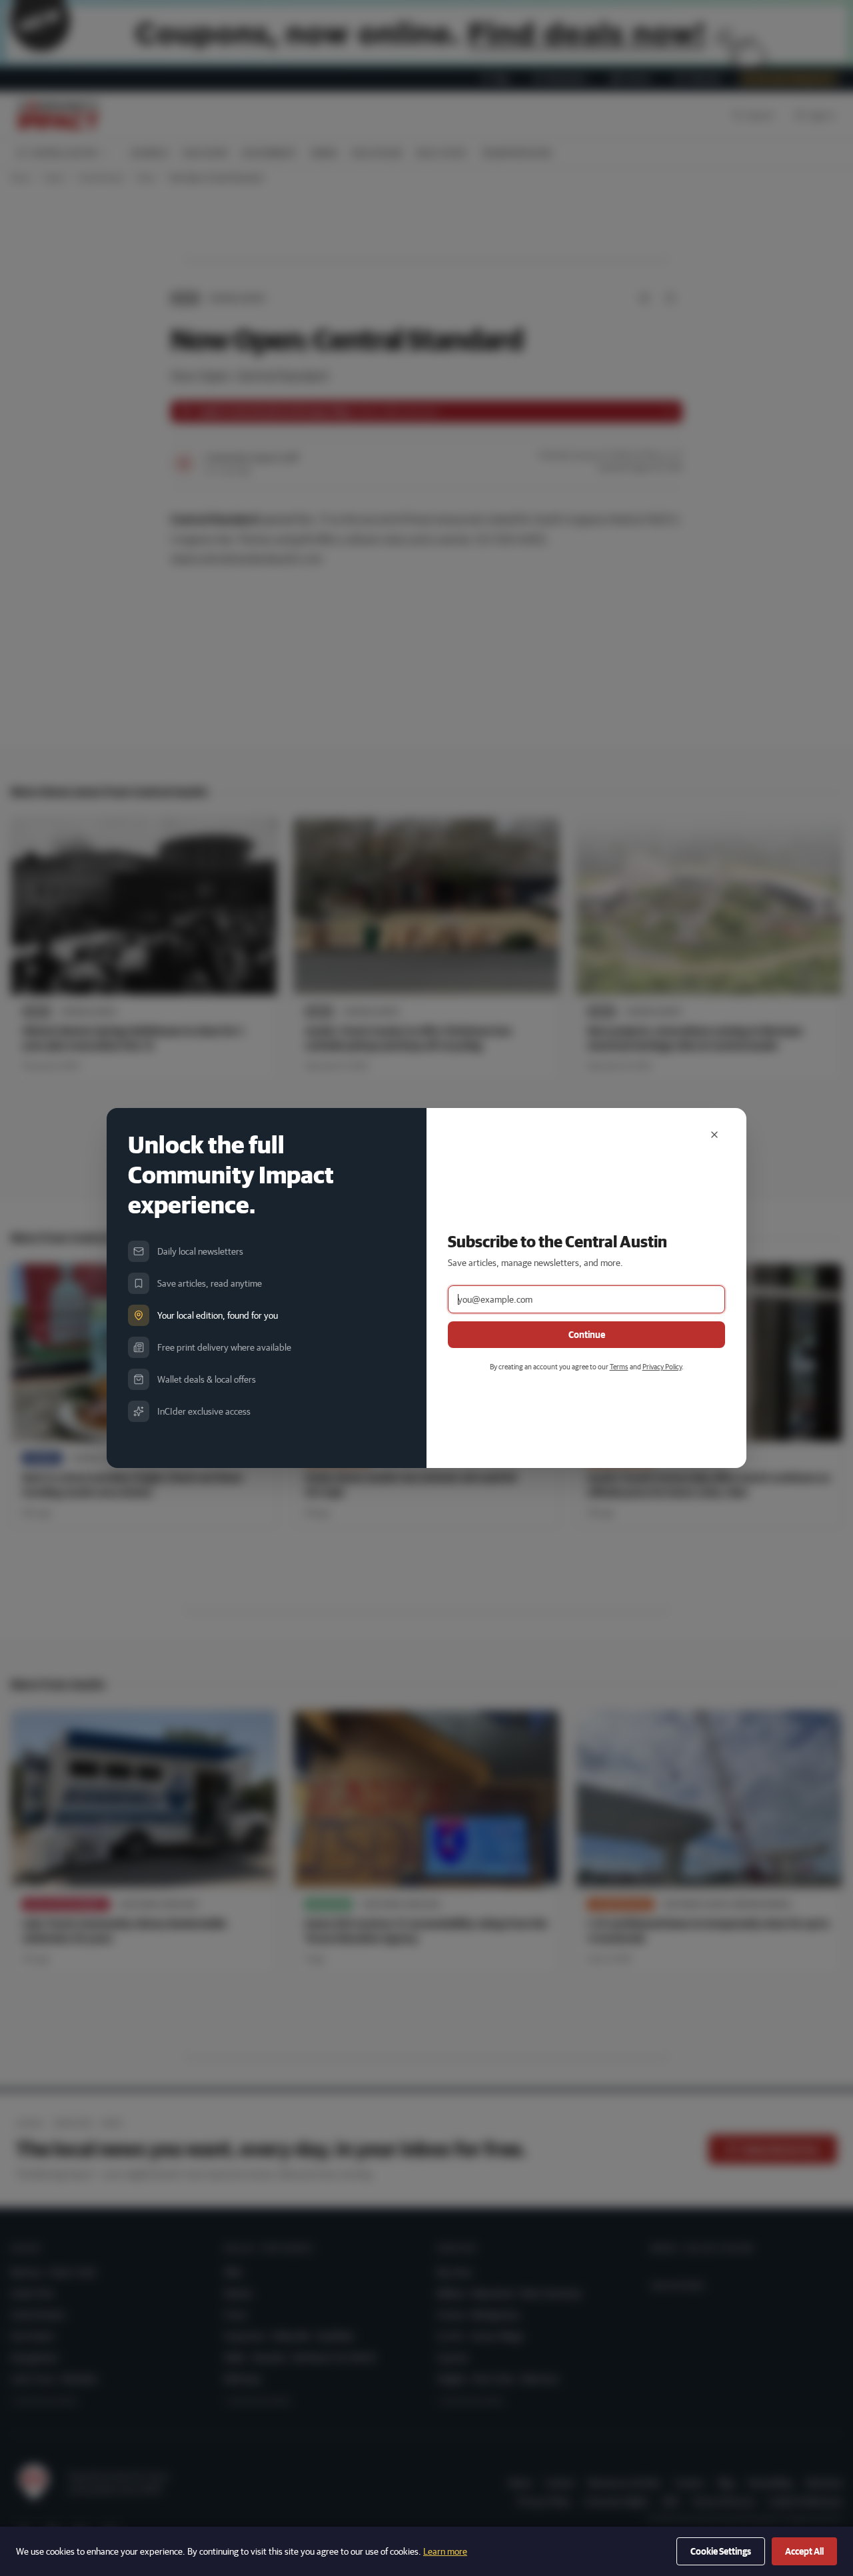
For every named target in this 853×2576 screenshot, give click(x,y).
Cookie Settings (721, 2551)
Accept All (804, 2551)
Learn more (445, 2551)
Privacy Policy (662, 1366)
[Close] (714, 1135)
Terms (619, 1366)
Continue (587, 1335)
